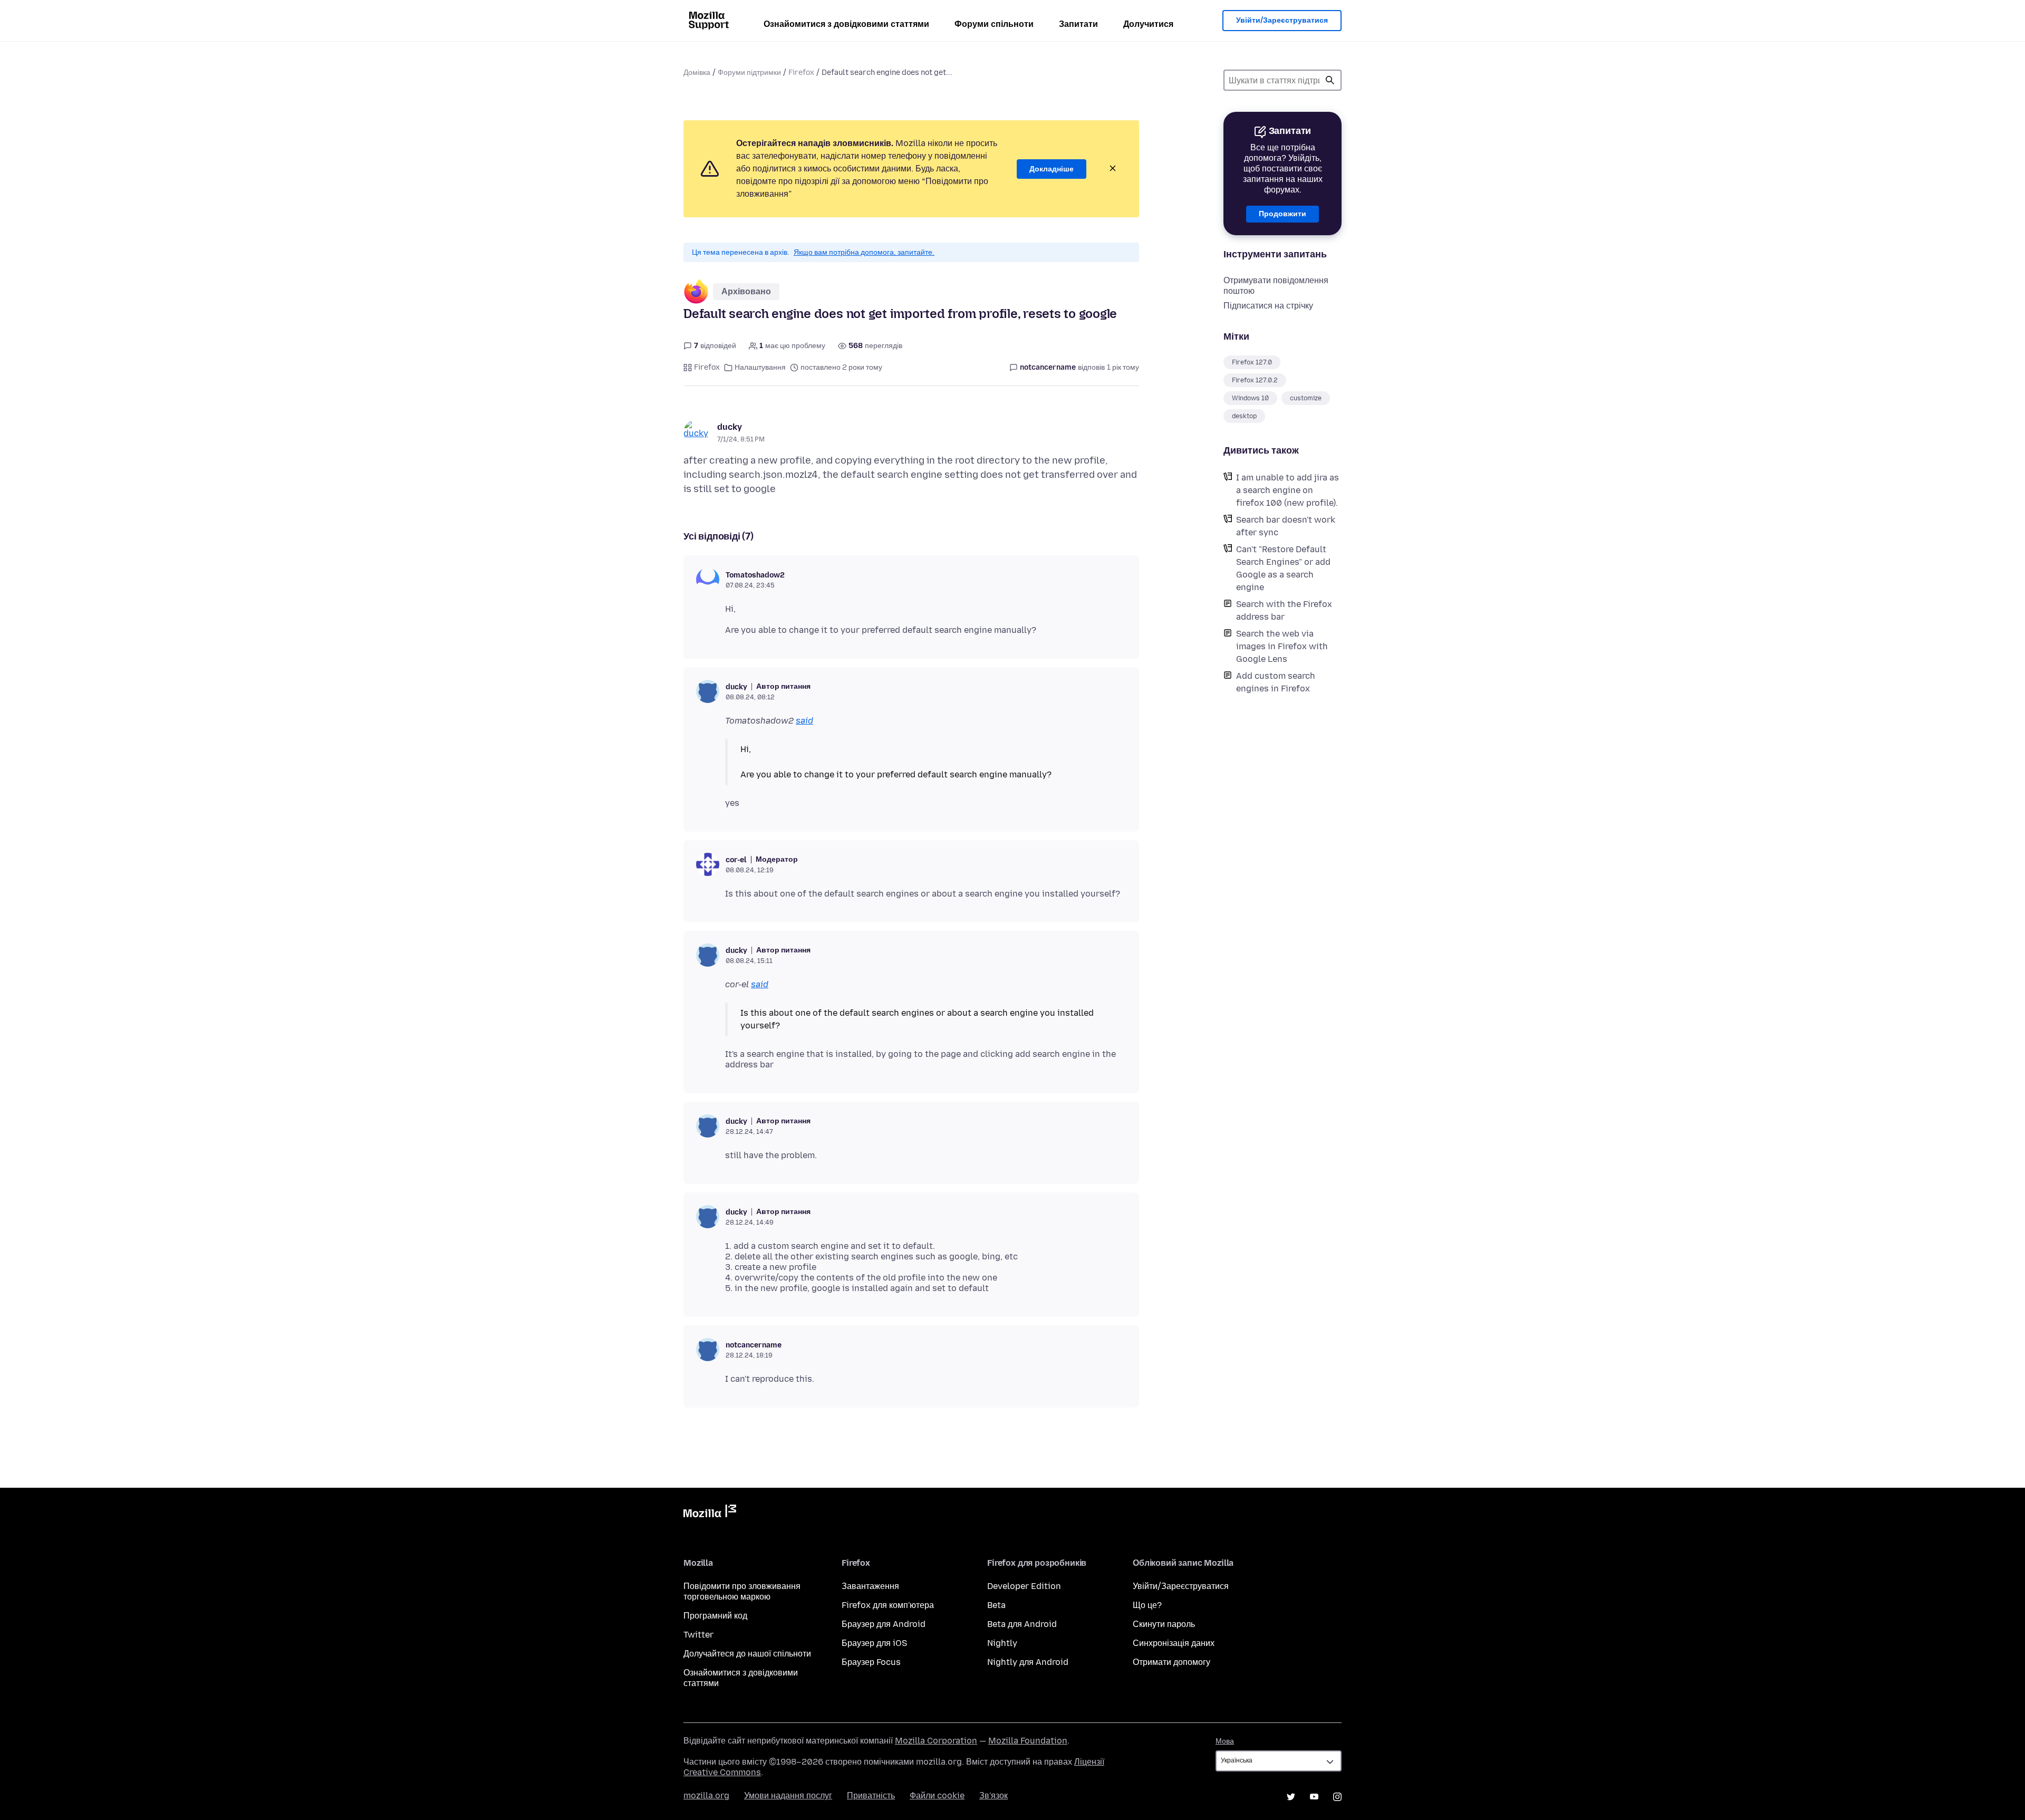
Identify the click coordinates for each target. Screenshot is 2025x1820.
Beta (996, 1605)
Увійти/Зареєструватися (1282, 20)
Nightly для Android (1028, 1662)
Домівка (697, 73)
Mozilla (710, 1513)
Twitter (698, 1635)
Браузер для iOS (874, 1643)
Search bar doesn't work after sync (1286, 526)
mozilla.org (706, 1795)
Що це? (1147, 1605)
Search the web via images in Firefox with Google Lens (1282, 646)
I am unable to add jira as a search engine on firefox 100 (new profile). (1288, 490)
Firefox (801, 73)
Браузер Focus (871, 1662)
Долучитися (1148, 24)
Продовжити (1282, 214)
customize (1306, 398)
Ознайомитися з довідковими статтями (846, 24)
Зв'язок (994, 1795)
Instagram (1337, 1797)
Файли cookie (937, 1795)
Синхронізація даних (1174, 1643)
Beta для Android (1022, 1624)
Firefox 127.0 (1252, 362)
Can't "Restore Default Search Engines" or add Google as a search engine (1283, 568)
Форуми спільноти (994, 24)
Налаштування (760, 367)
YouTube (1314, 1797)
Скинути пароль (1164, 1624)
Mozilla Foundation (1028, 1741)
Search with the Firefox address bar (1284, 610)
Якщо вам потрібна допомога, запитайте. (864, 252)
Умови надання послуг (788, 1795)
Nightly (1002, 1643)
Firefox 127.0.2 (1255, 380)
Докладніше (1052, 169)
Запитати (1078, 24)
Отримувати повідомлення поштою (1276, 286)
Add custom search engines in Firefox (1276, 682)
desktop (1244, 416)
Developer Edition (1024, 1586)
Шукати (1330, 80)
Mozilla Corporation (936, 1741)
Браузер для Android (884, 1624)
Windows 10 (1250, 398)
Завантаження (870, 1586)
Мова (1225, 1741)
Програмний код (715, 1616)
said (804, 721)
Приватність (871, 1795)
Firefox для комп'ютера (888, 1605)
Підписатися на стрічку (1268, 306)
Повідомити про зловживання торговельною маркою (742, 1591)
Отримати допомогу (1171, 1662)
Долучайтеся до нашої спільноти (747, 1654)
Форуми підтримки (749, 73)
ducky (730, 427)
